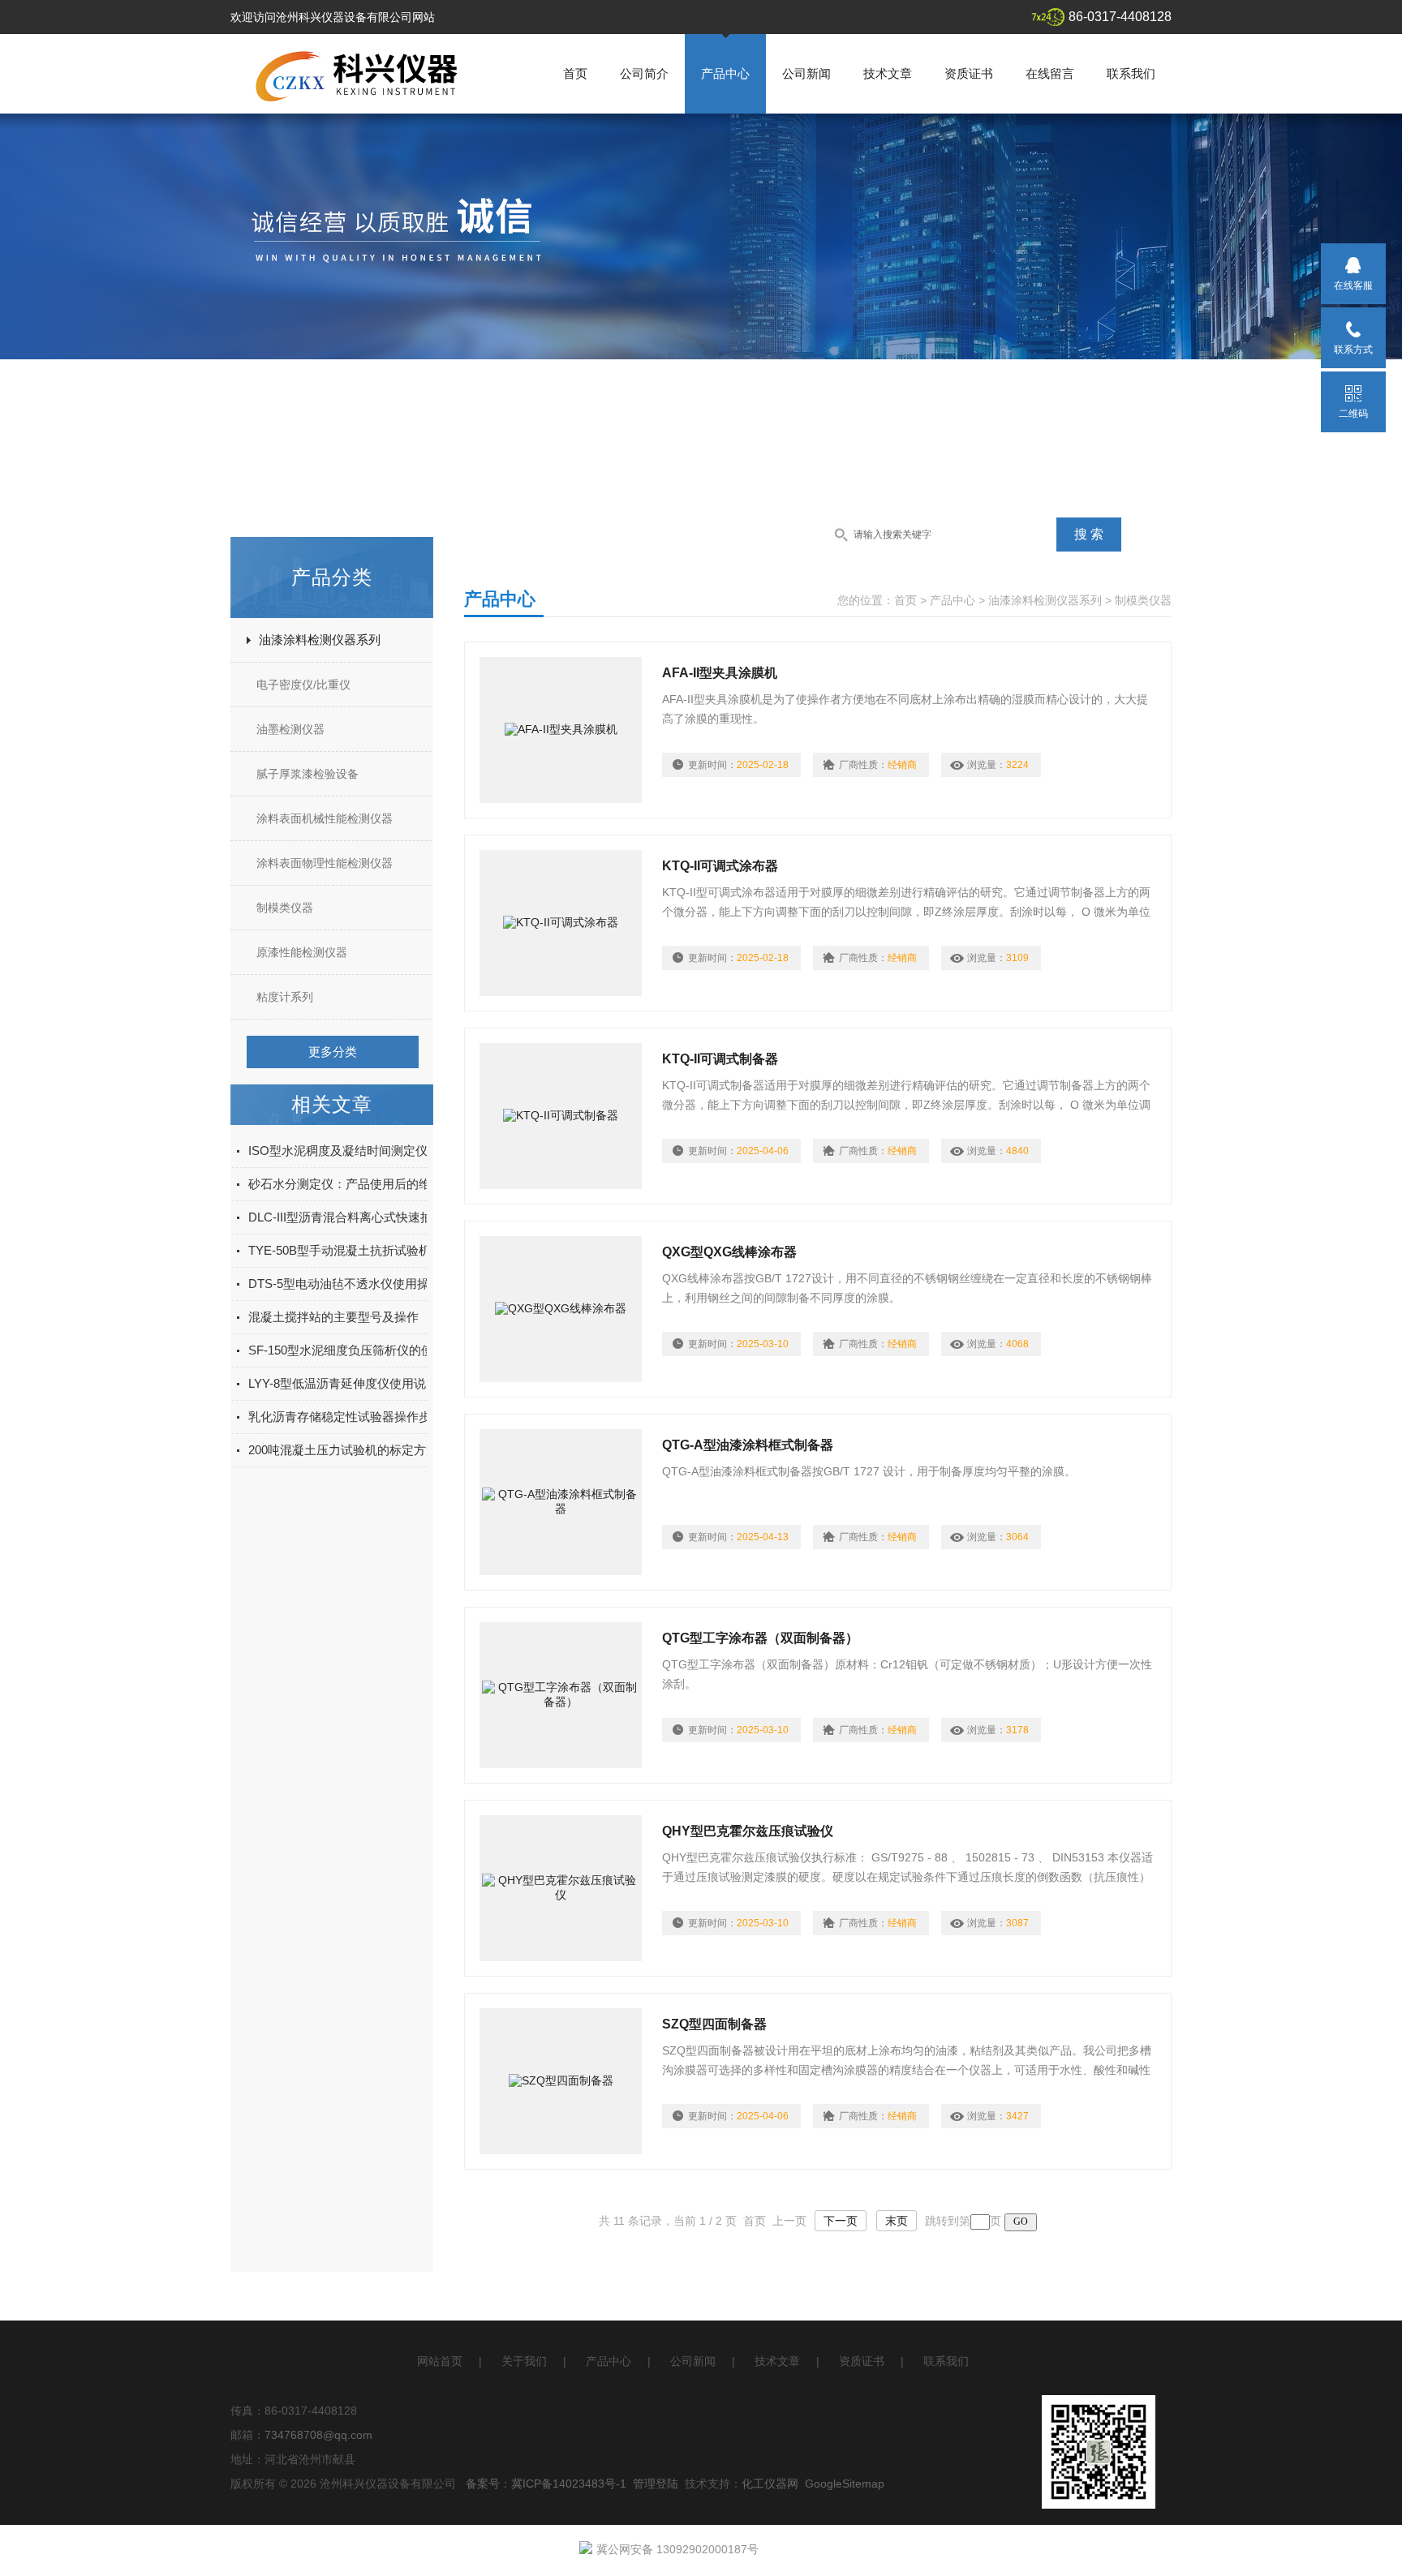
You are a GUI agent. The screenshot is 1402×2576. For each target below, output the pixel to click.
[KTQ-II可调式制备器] (561, 1116)
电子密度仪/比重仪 (303, 685)
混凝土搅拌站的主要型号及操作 (333, 1317)
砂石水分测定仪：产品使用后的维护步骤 (358, 1184)
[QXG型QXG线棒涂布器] (561, 1309)
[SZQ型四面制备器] (561, 2081)
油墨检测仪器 (290, 729)
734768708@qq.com (318, 2435)
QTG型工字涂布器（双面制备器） (760, 1638)
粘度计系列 (285, 997)
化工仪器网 (770, 2484)
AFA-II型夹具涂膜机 (720, 673)
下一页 (841, 2221)
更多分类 (333, 1052)
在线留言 (1050, 73)
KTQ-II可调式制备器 (720, 1059)
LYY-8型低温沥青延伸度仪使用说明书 (349, 1383)
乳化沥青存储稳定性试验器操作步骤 (346, 1417)
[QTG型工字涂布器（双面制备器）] (561, 1695)
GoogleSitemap (845, 2484)
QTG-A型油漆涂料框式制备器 (748, 1445)
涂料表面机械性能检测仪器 (325, 818)
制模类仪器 (285, 908)
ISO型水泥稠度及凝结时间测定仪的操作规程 (368, 1151)
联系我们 (1131, 73)
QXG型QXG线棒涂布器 (729, 1252)
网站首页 (440, 2361)
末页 (897, 2221)
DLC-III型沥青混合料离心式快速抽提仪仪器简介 (377, 1217)
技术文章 (888, 73)
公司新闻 (806, 73)
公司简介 (644, 73)
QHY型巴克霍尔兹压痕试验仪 (748, 1831)
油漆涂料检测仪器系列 (320, 640)
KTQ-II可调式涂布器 (720, 866)
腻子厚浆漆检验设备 (307, 774)
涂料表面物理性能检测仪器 (325, 863)
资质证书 (969, 73)
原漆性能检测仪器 (302, 952)
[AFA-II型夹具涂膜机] (561, 730)
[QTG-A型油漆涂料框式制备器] (561, 1502)
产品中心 (725, 73)
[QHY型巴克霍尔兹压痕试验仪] (561, 1888)
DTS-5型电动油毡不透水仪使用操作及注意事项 (375, 1284)
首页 (575, 73)
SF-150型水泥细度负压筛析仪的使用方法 (359, 1350)
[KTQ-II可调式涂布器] (561, 923)
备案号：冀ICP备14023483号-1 (546, 2484)
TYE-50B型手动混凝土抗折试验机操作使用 (364, 1250)
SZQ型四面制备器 (714, 2024)
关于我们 (524, 2361)
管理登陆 (656, 2484)
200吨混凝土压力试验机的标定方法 (343, 1450)
